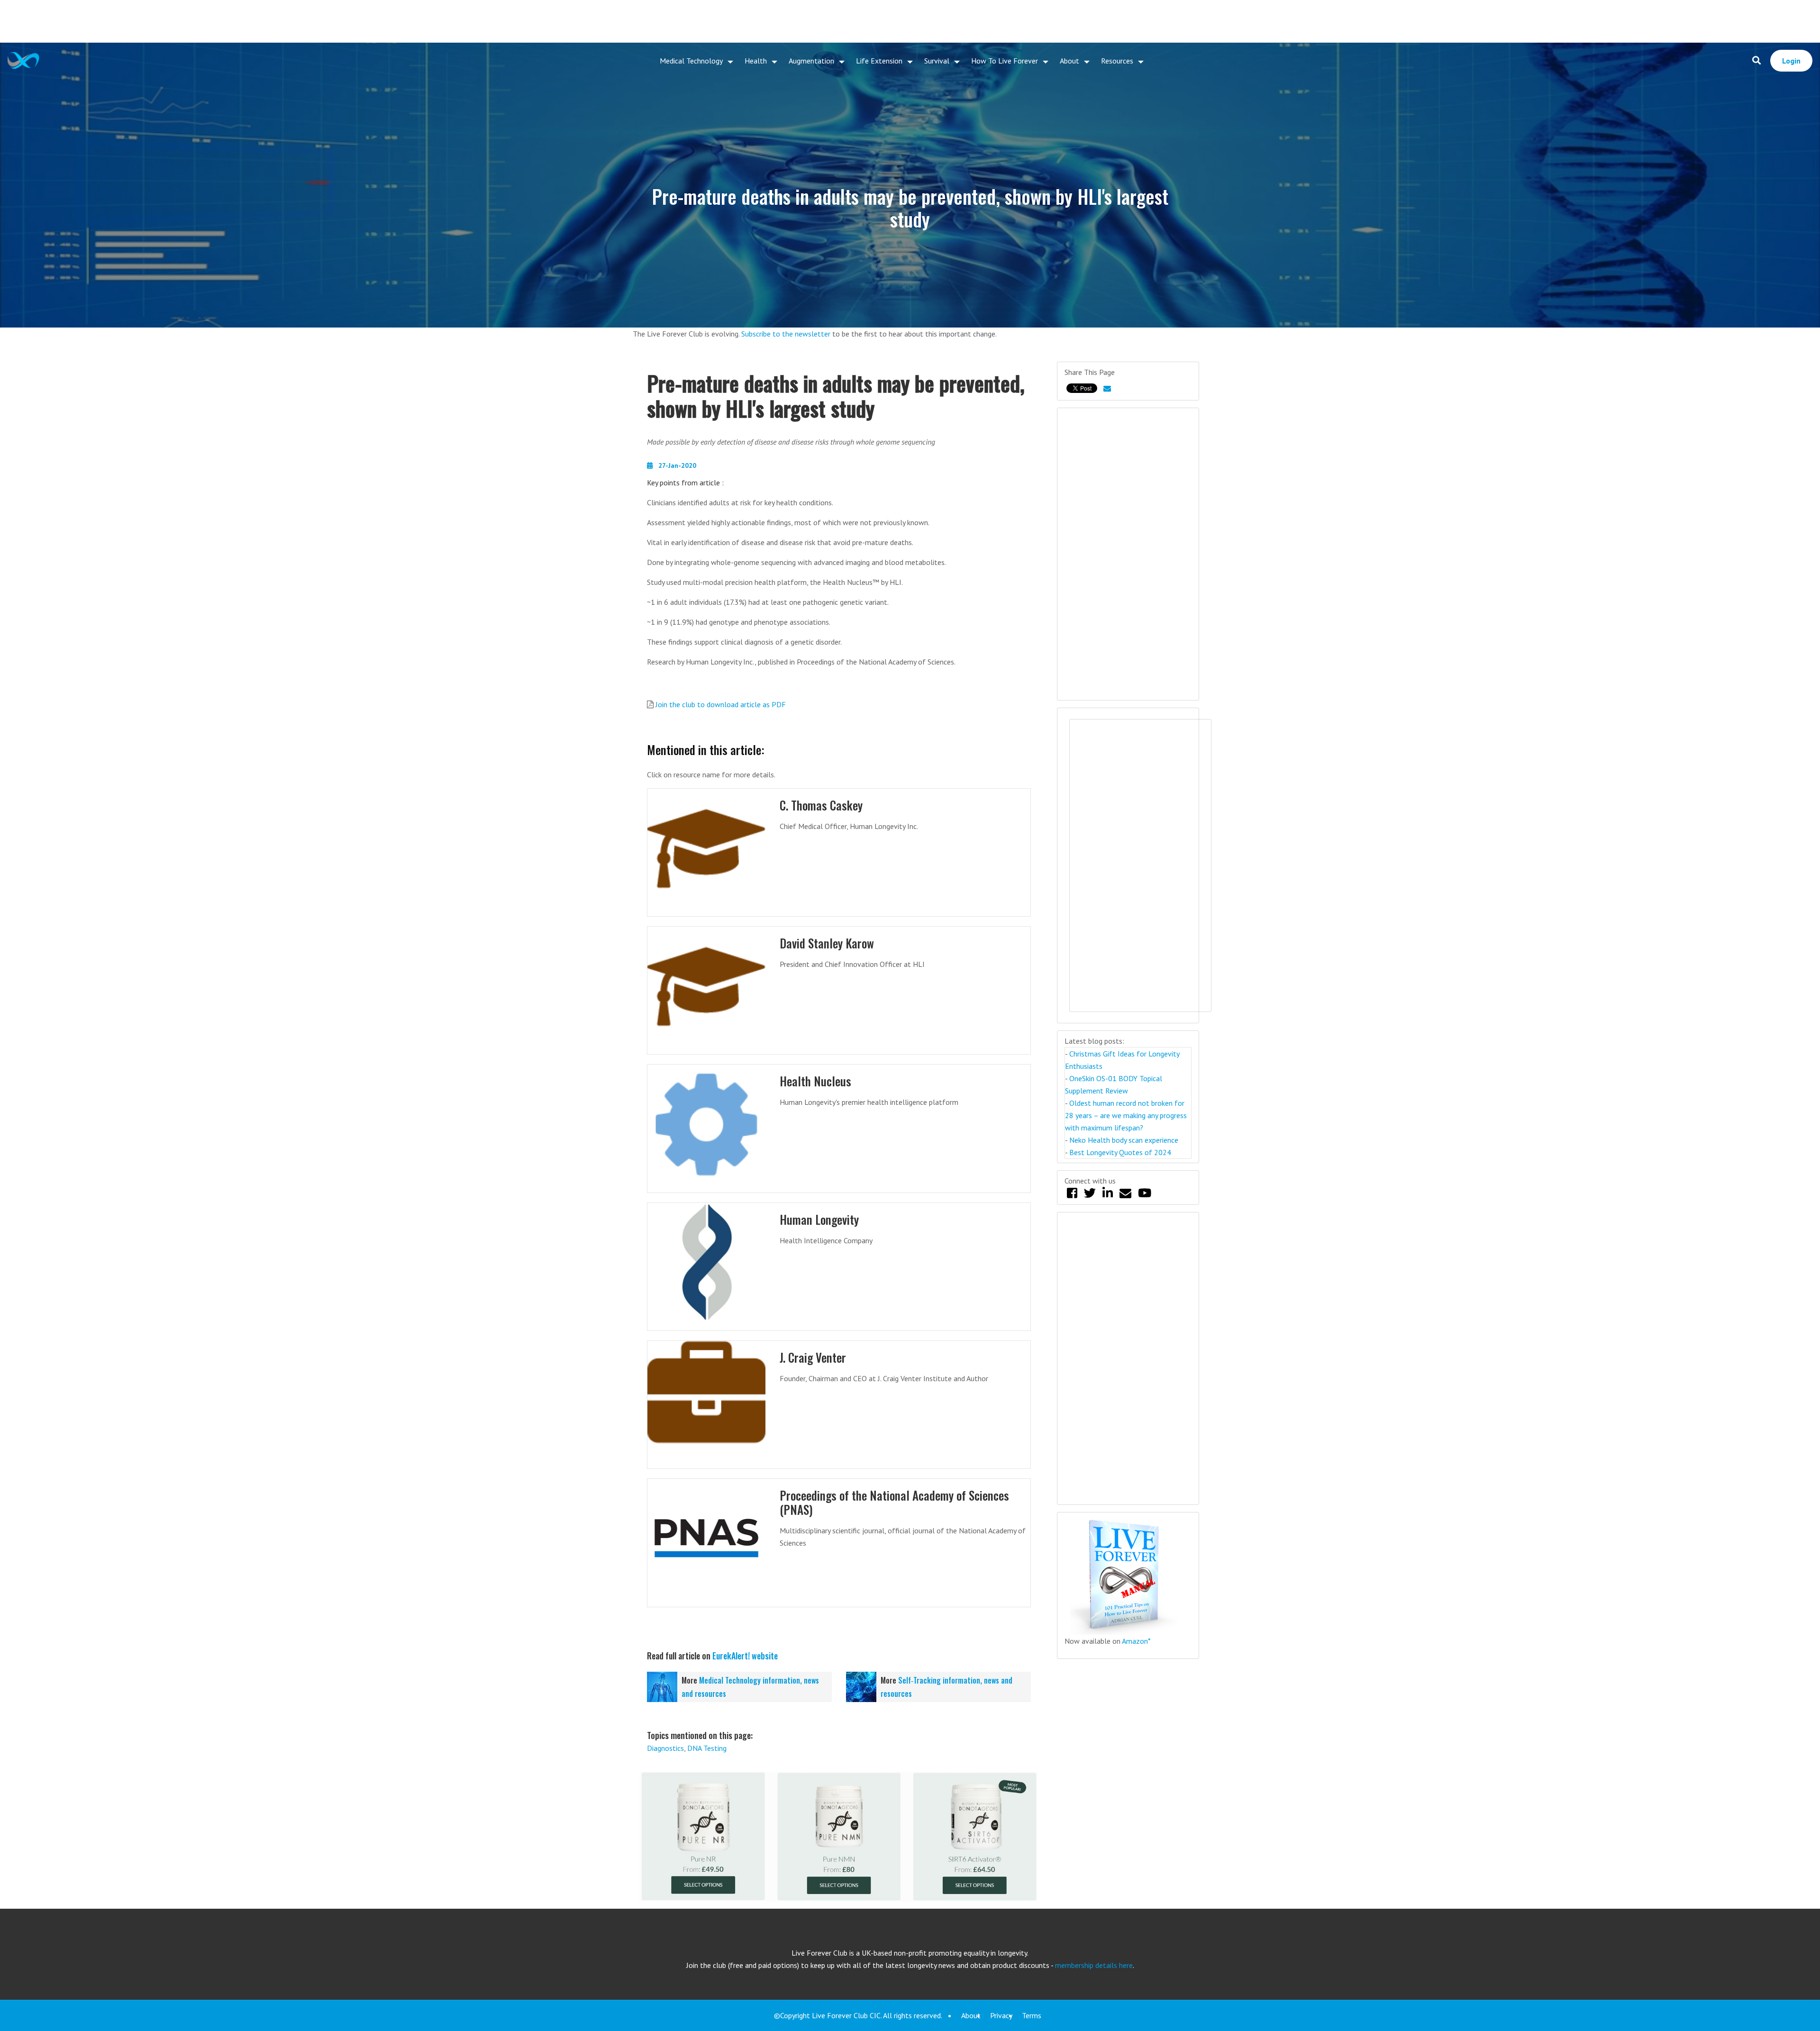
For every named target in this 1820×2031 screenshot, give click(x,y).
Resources (1117, 61)
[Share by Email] (1107, 388)
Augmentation (811, 61)
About (1069, 61)
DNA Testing (707, 1748)
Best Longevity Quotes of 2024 (1120, 1152)
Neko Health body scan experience (1124, 1140)
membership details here (1094, 1965)
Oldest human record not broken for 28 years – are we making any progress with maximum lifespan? (1126, 1115)
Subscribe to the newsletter (786, 334)
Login (1791, 61)
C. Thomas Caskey (821, 805)
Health (756, 61)
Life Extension (879, 61)
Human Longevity (819, 1219)
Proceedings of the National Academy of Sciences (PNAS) (894, 1502)
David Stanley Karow (827, 943)
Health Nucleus (815, 1081)
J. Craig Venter (813, 1357)
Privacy (1001, 2015)
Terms (1032, 2015)
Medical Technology (691, 61)
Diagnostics (665, 1748)
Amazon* (1136, 1641)
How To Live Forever (1005, 61)
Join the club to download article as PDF (721, 704)
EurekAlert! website (745, 1656)
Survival (937, 61)
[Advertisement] (910, 21)
